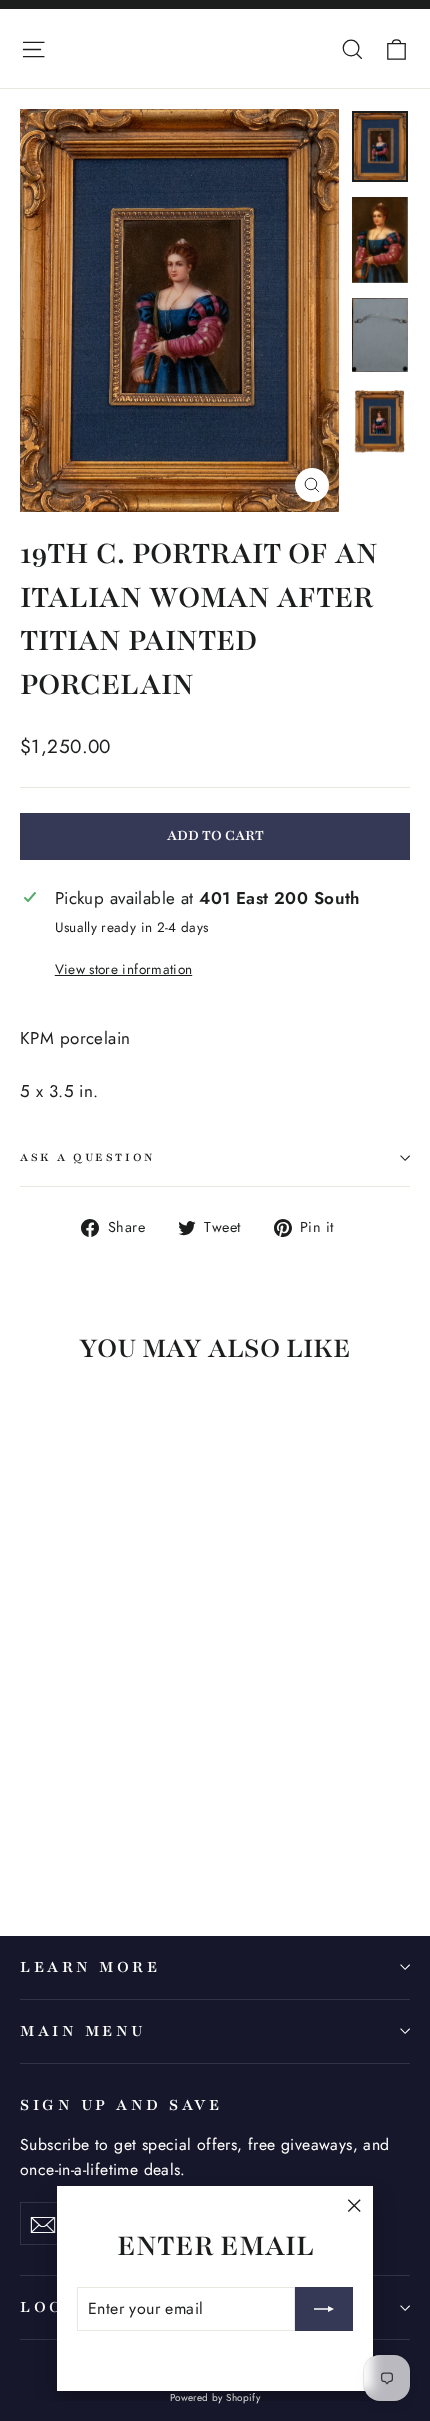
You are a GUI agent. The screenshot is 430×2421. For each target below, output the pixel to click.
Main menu (83, 2031)
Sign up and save (121, 2105)
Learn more (90, 1967)
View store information (123, 969)
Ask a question (88, 1157)
